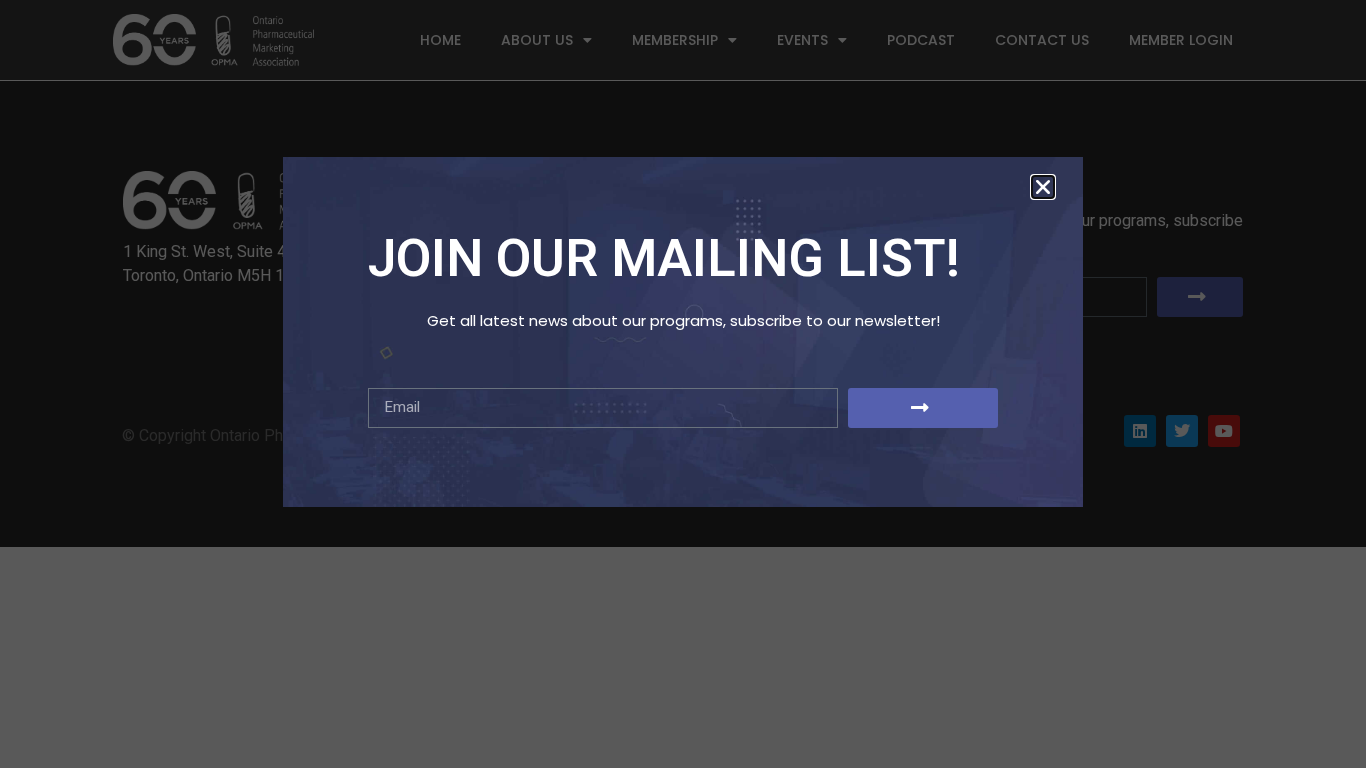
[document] (683, 384)
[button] (1043, 187)
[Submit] (923, 408)
